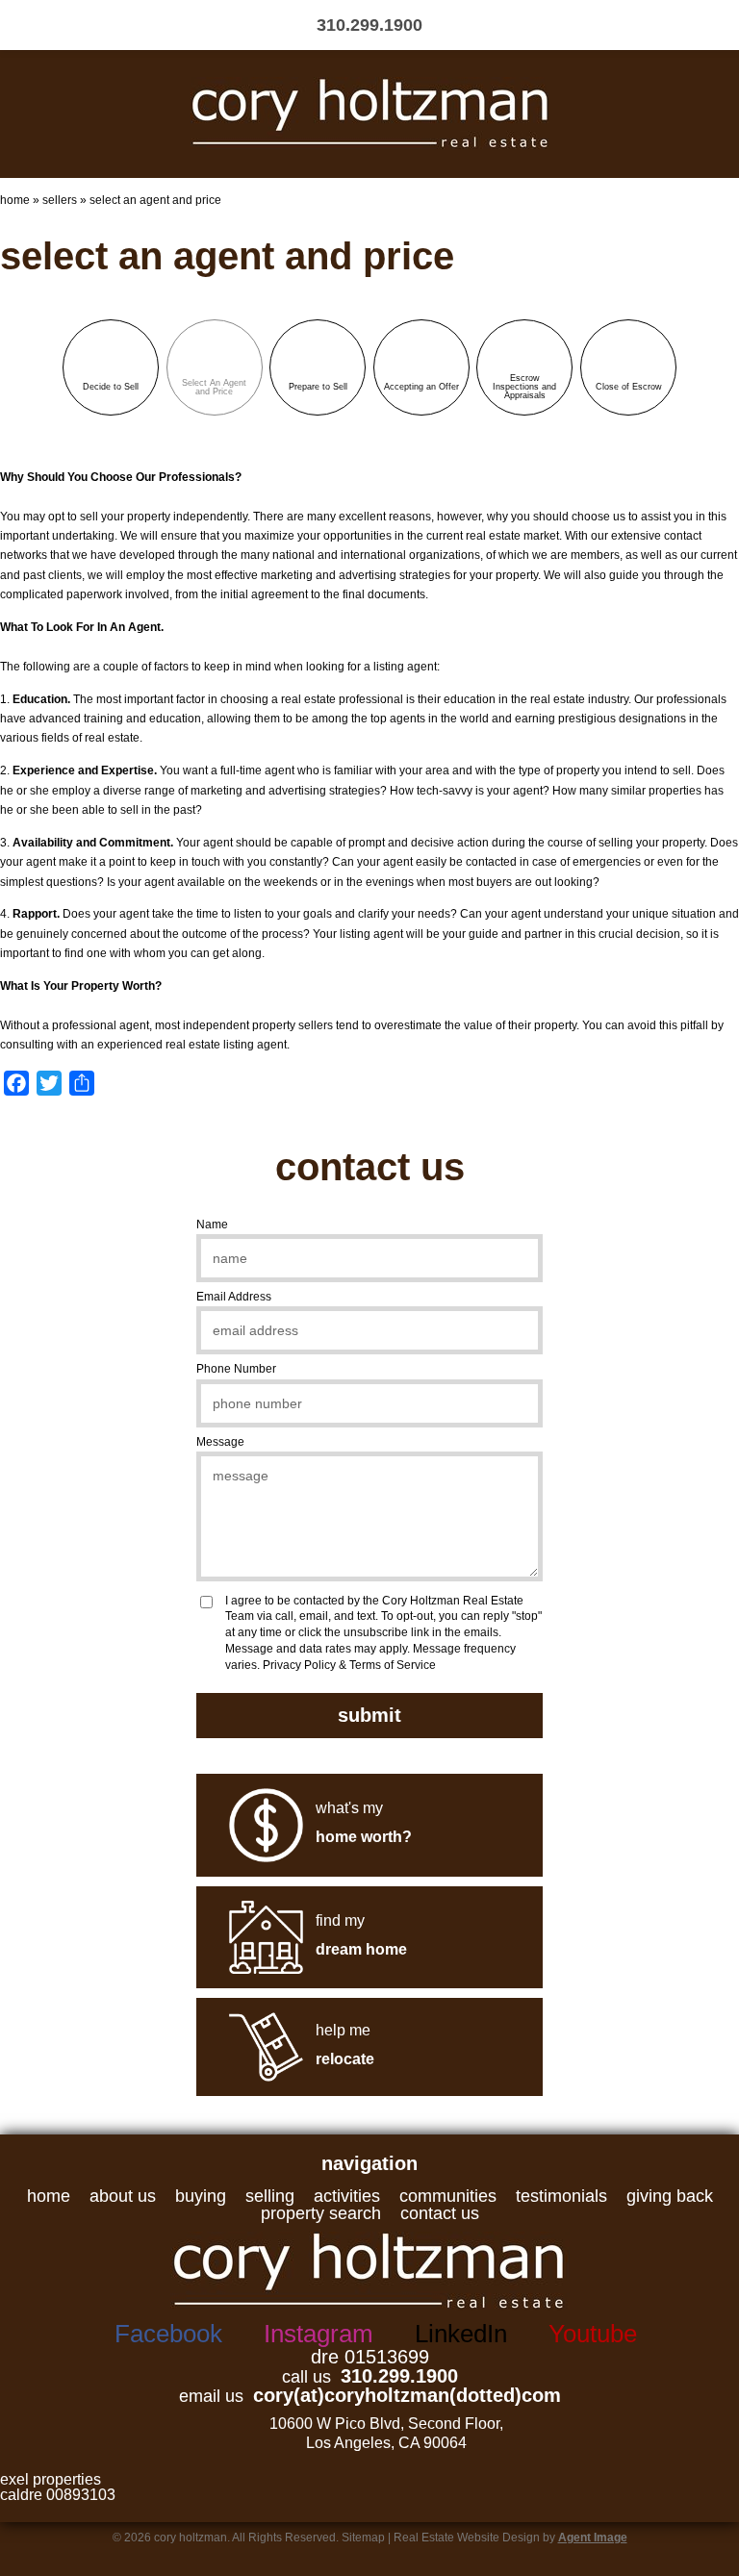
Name (212, 1225)
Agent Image (593, 2538)
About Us (123, 2196)
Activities (347, 2196)
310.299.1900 (399, 2376)
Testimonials (561, 2196)
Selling (270, 2196)
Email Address (234, 1297)
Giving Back (670, 2196)
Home (49, 2196)
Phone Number (236, 1369)
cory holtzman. (193, 2538)
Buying (201, 2196)
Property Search (321, 2213)
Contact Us (440, 2213)
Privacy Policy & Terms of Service (349, 1665)
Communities (448, 2196)
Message (220, 1442)
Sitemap (363, 2538)
